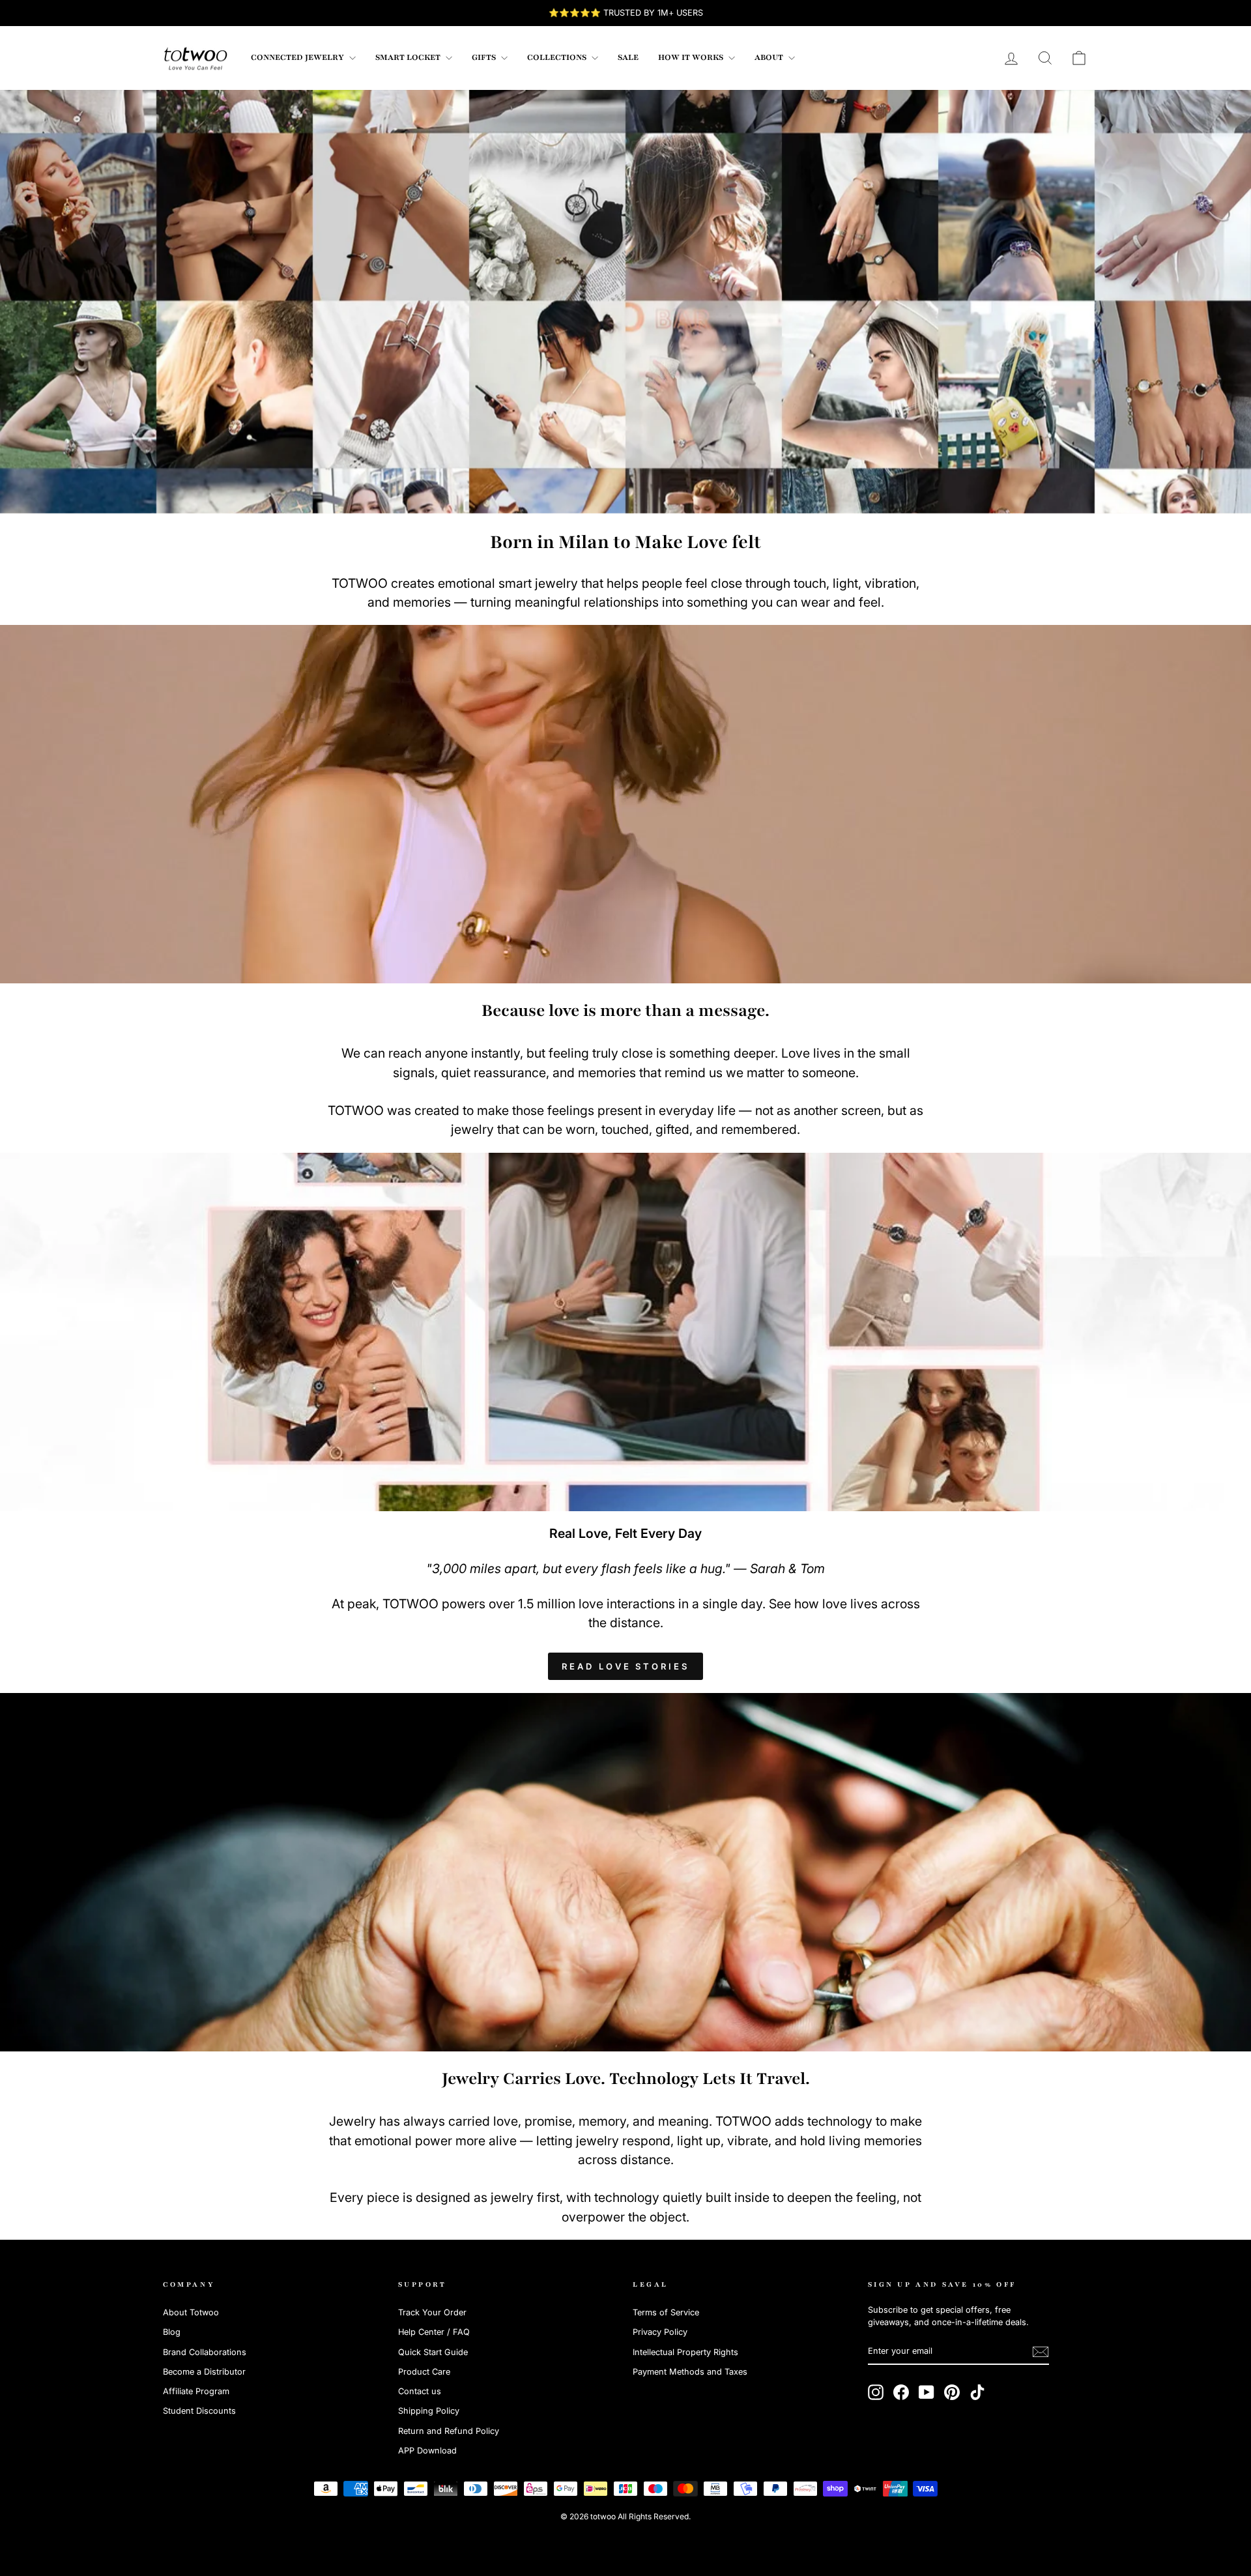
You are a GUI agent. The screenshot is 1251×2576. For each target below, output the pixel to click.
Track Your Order (432, 2312)
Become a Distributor (204, 2372)
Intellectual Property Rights (685, 2352)
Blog (172, 2332)
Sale (628, 57)
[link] (195, 58)
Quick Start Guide (433, 2352)
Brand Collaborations (205, 2352)
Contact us (420, 2391)
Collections (558, 57)
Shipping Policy (429, 2411)
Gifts (485, 57)
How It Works (692, 57)
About (770, 57)
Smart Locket (409, 57)
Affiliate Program (196, 2391)
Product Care (424, 2372)
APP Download (427, 2451)
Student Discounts (199, 2411)
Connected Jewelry (298, 57)
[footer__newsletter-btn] (1041, 2352)
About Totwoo (191, 2312)
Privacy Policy (660, 2332)
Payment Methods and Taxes (690, 2372)
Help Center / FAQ (434, 2332)
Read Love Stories (625, 1666)
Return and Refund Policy (449, 2431)
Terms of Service (666, 2312)
